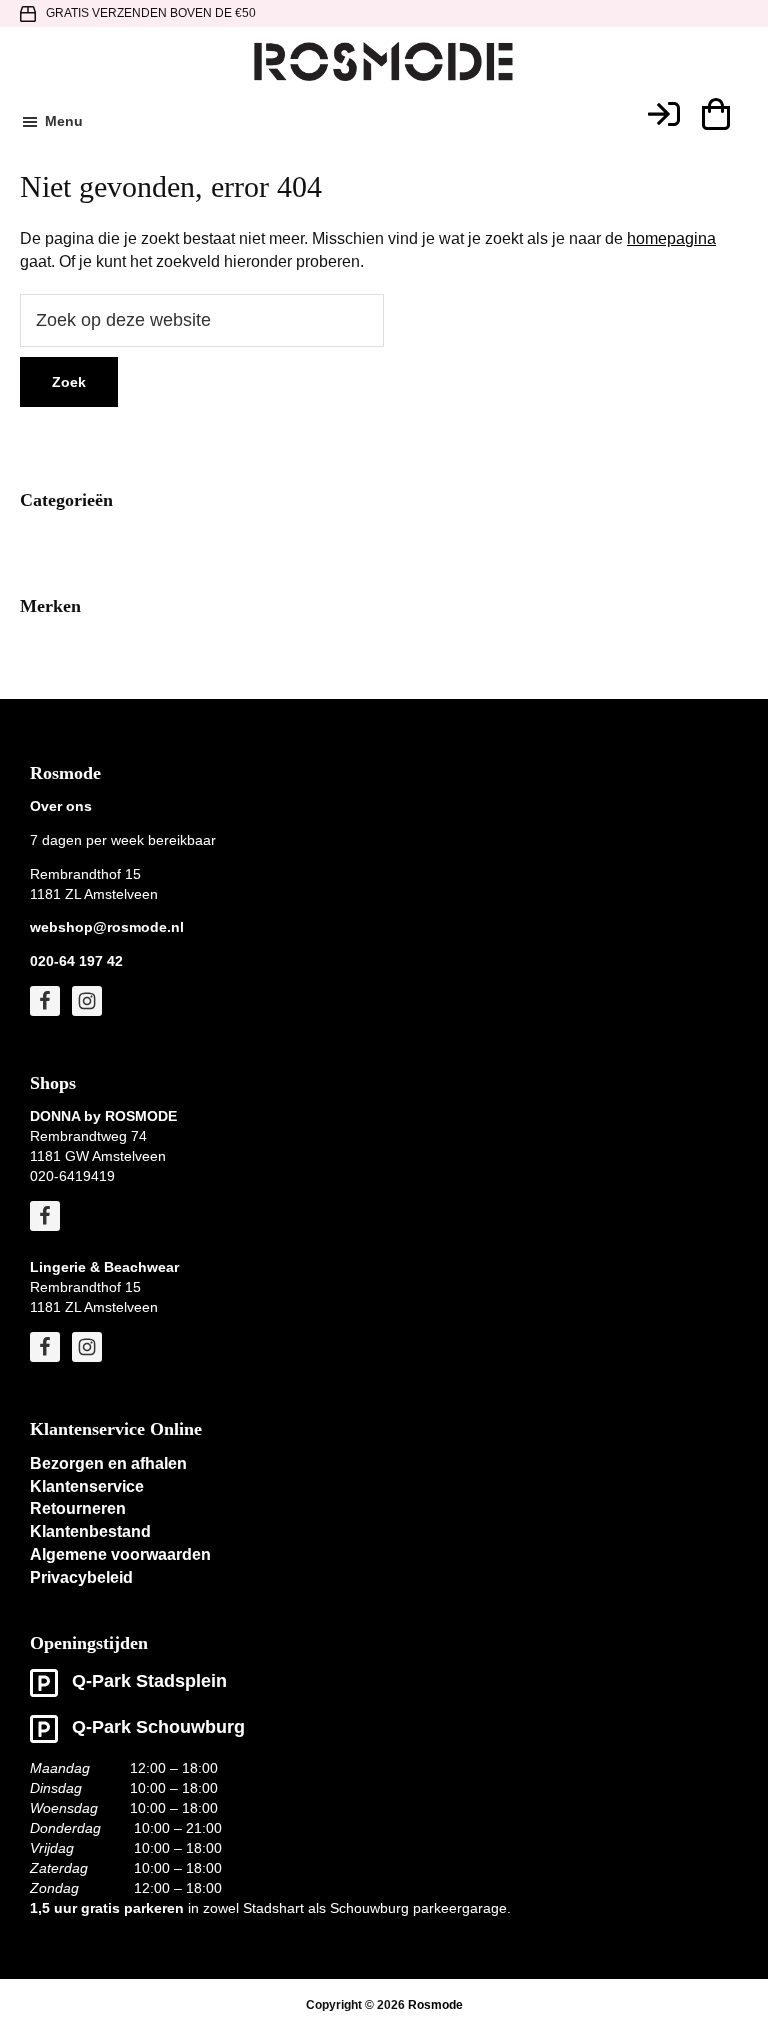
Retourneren (78, 1508)
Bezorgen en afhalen (108, 1463)
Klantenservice (87, 1486)
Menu (64, 121)
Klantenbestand (90, 1531)
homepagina (671, 238)
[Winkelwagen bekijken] (715, 114)
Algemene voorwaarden (120, 1554)
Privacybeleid (81, 1577)
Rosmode (435, 2005)
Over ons (61, 806)
